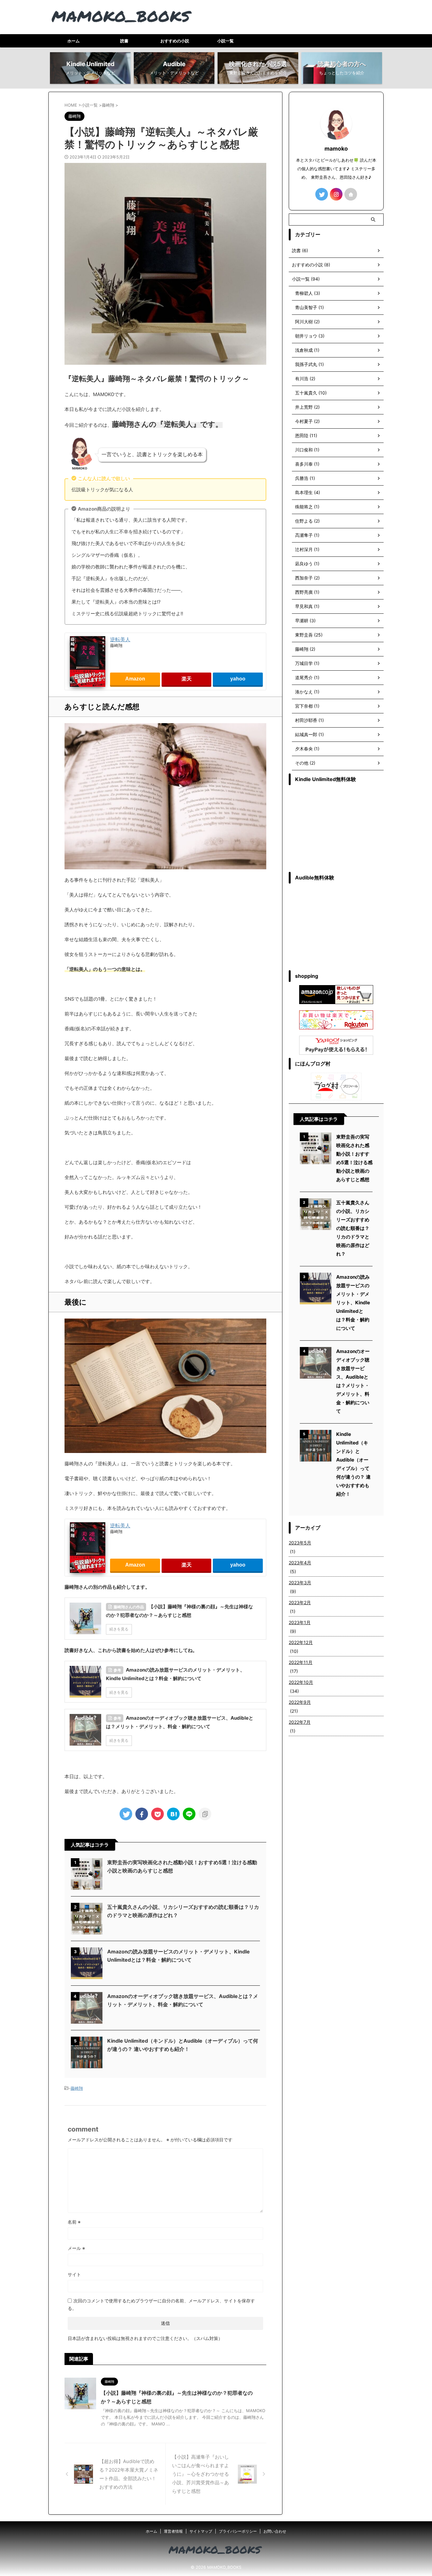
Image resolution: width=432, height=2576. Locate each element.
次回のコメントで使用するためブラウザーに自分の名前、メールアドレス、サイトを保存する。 (161, 2304)
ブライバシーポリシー (238, 2531)
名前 (74, 2222)
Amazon (135, 679)
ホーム (74, 41)
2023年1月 (300, 1622)
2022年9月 (300, 1702)
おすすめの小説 (175, 41)
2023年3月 (300, 1583)
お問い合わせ (275, 2531)
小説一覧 (225, 41)
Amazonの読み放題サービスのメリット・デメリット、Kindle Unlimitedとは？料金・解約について (353, 1303)
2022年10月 (301, 1682)
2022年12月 (301, 1642)
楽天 (187, 679)
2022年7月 (300, 1722)
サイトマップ (201, 2531)
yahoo (238, 679)
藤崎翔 (77, 2088)
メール (76, 2248)
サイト (74, 2274)
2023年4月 (300, 1563)
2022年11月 (301, 1662)
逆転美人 (120, 639)
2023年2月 (300, 1602)
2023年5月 (300, 1543)
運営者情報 (173, 2531)
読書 (124, 41)
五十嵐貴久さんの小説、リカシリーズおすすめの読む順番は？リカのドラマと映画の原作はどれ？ (353, 1228)
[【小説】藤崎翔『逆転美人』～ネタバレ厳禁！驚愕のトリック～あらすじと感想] (173, 1814)
